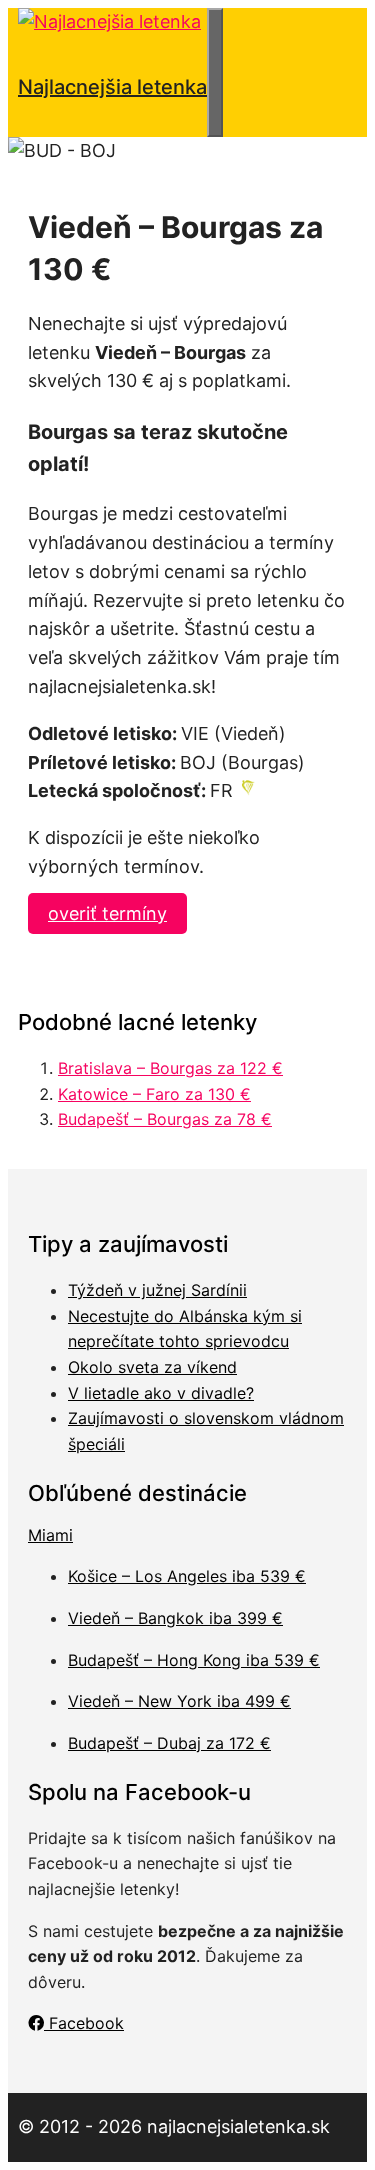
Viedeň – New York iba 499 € (179, 1701)
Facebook (84, 2023)
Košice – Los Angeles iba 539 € (187, 1576)
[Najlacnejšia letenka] (109, 21)
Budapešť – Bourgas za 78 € (165, 1119)
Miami (50, 1535)
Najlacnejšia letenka (112, 87)
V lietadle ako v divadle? (161, 1393)
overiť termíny (107, 913)
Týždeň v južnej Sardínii (157, 1290)
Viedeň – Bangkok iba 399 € (175, 1618)
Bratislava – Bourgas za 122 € (170, 1068)
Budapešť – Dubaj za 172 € (169, 1743)
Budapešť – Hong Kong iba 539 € (194, 1660)
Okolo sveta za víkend (152, 1367)
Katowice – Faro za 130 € (154, 1094)
